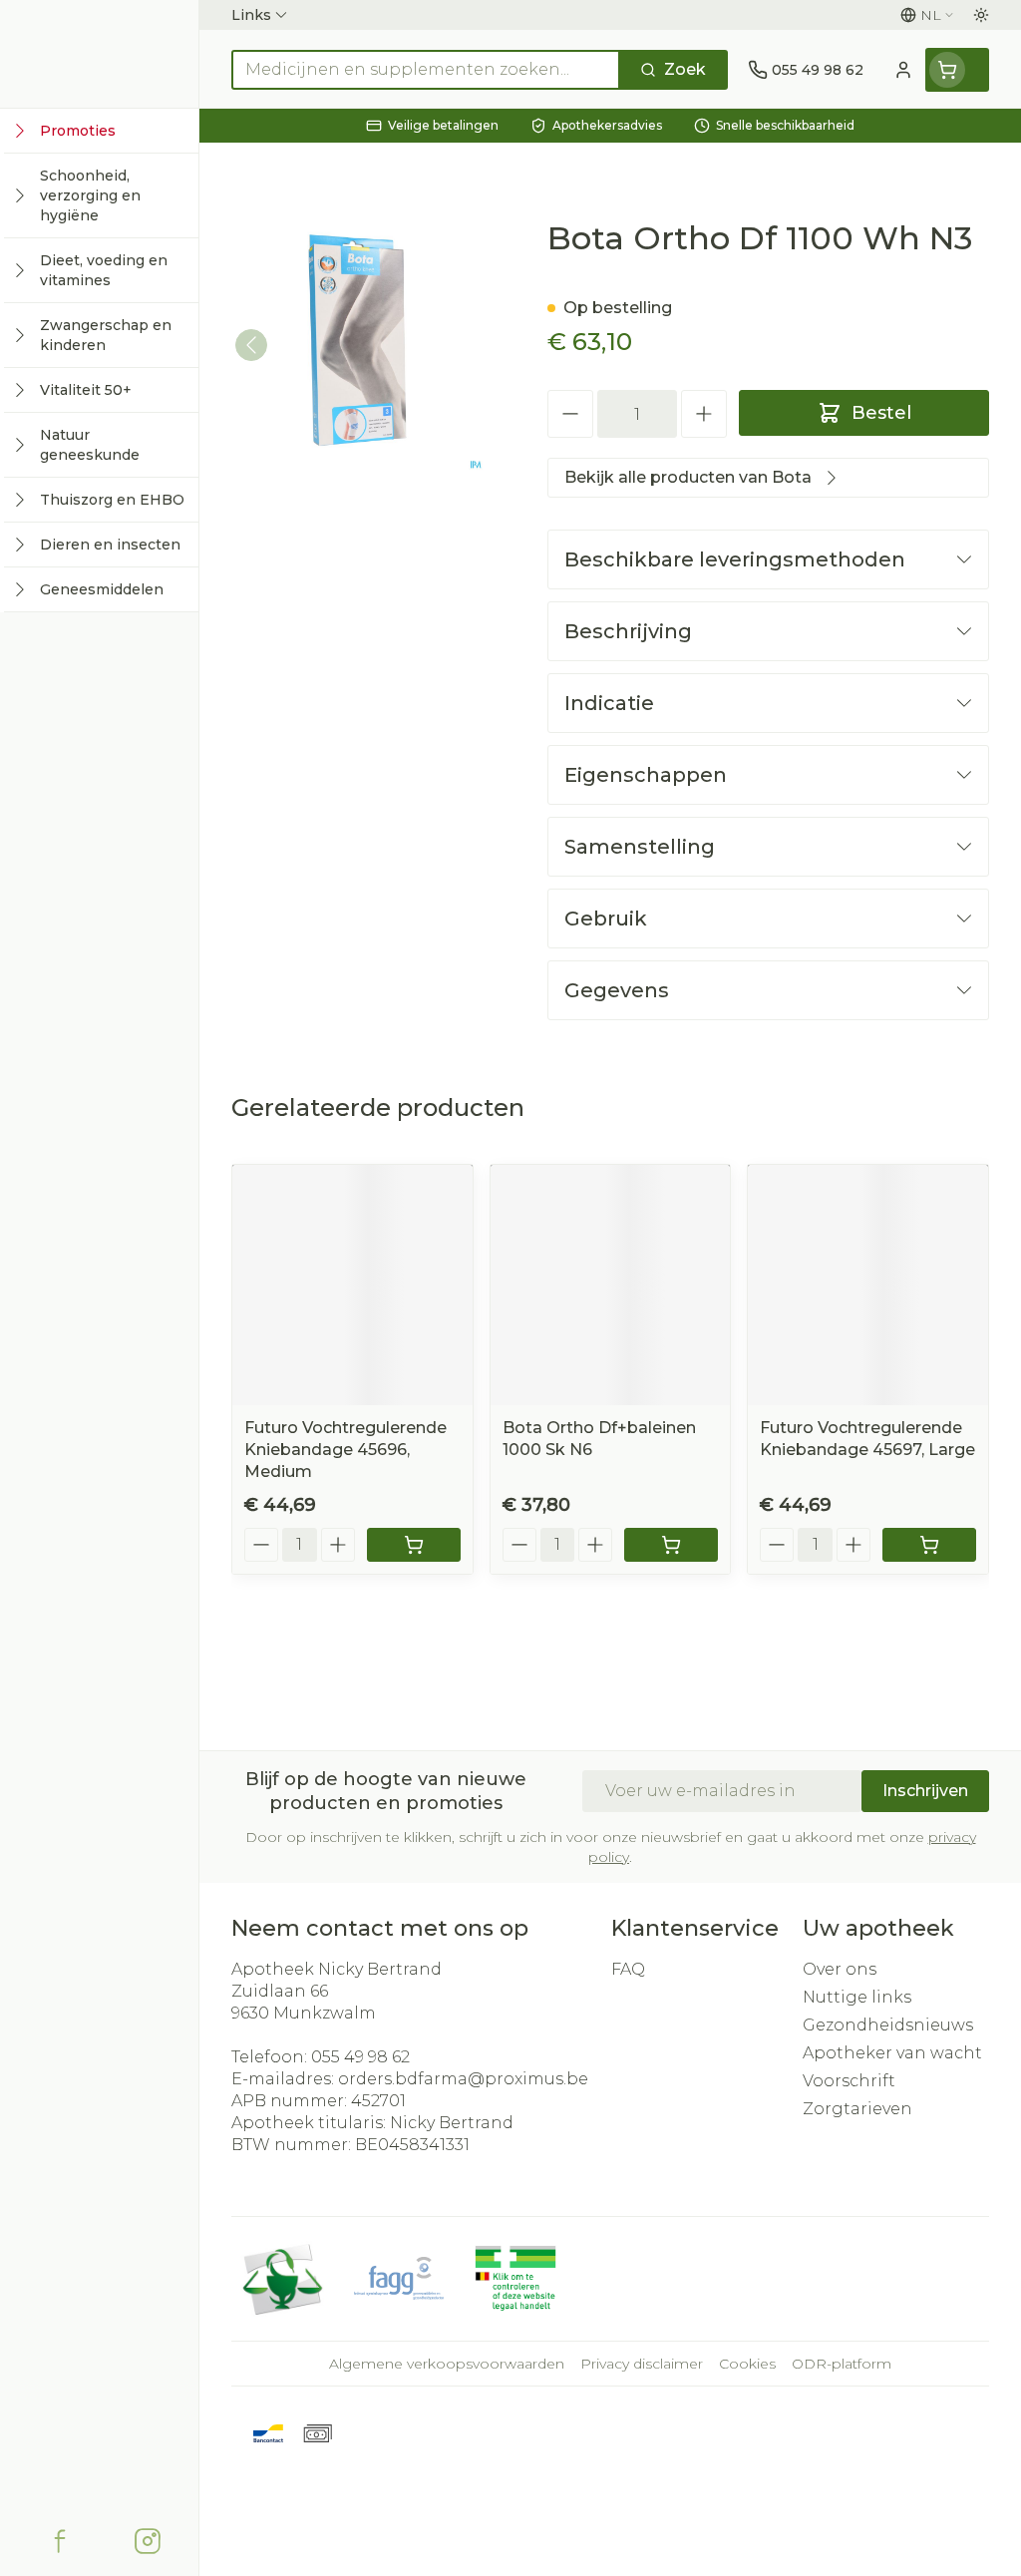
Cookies (747, 2364)
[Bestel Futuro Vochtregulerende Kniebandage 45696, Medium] (414, 1545)
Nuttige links (857, 1997)
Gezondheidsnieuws (888, 2025)
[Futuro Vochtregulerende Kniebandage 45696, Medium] (352, 1285)
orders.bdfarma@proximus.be (463, 2079)
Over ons (840, 1969)
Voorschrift (849, 2081)
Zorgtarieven (857, 2109)
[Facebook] (60, 2541)
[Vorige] (251, 345)
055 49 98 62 (360, 2057)
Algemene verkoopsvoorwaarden (447, 2364)
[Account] (903, 70)
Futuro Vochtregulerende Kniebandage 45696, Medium (345, 1450)
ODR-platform (842, 2364)
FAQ (628, 1969)
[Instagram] (148, 2541)
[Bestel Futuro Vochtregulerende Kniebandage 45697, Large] (929, 1545)
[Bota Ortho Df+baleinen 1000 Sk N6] (611, 1285)
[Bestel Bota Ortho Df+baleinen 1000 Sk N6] (671, 1545)
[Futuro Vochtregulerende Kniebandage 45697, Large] (868, 1285)
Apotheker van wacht (892, 2053)
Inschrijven (925, 1791)
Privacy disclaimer (642, 2364)
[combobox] (426, 70)
